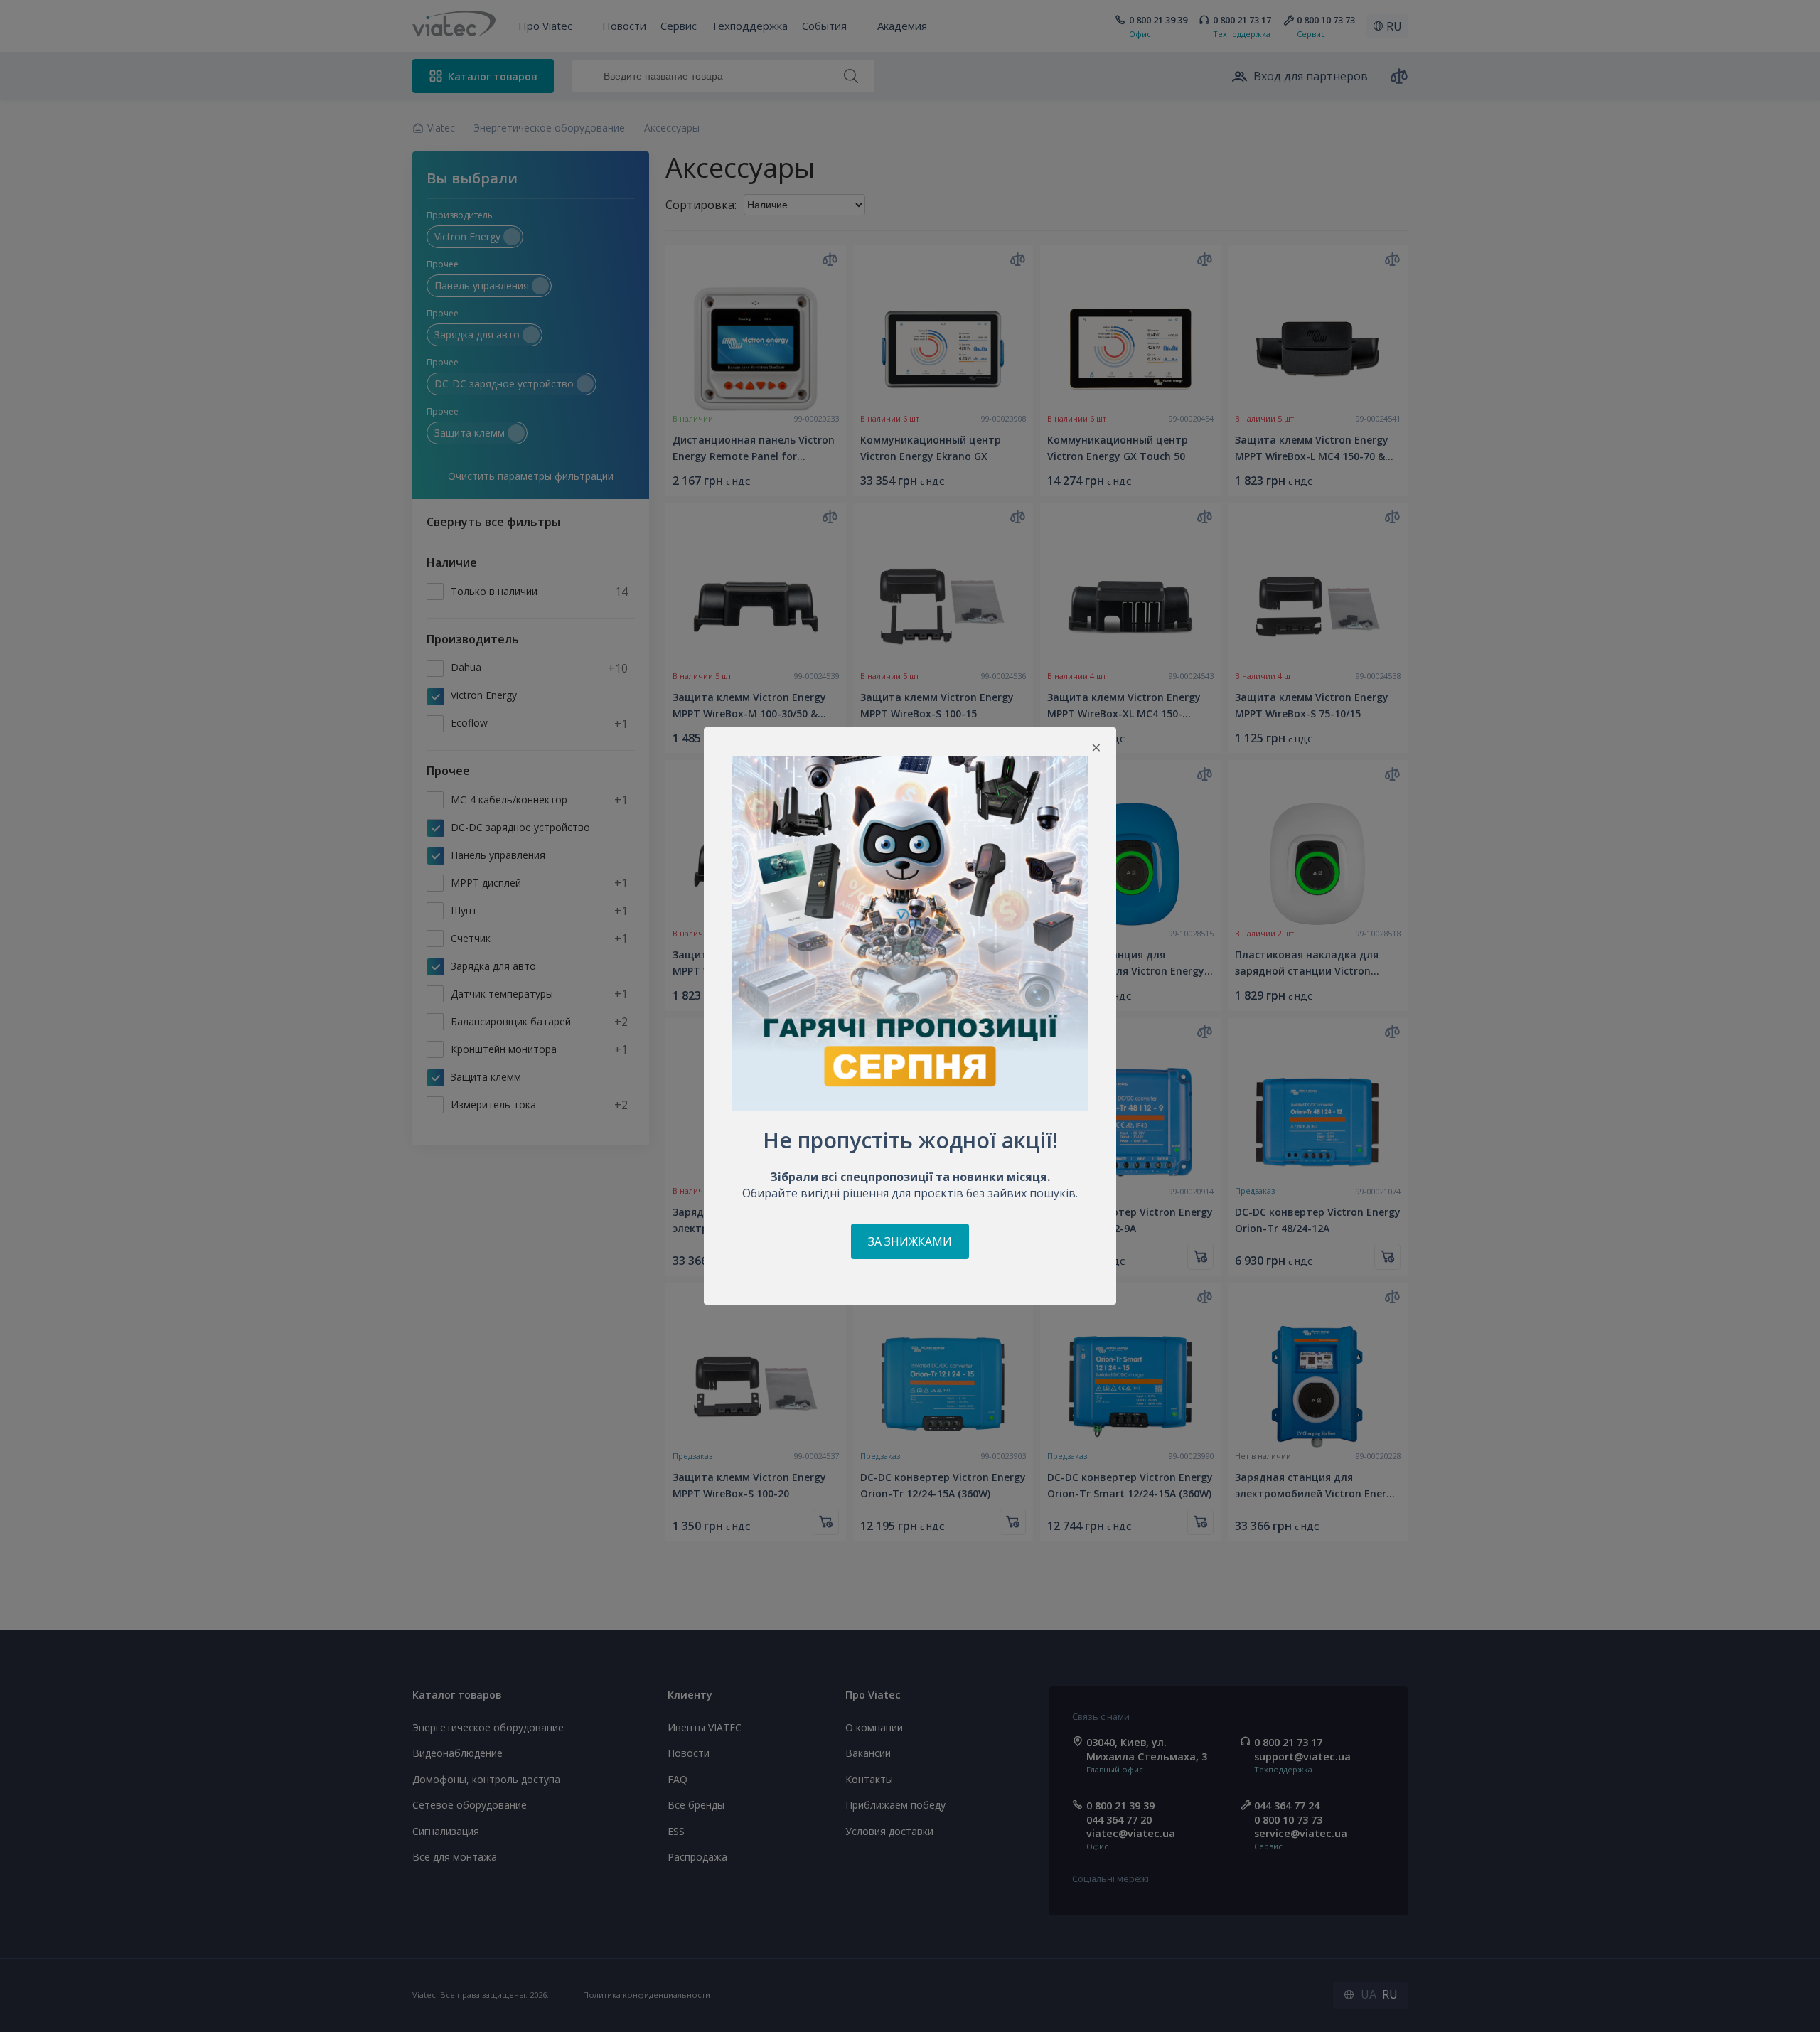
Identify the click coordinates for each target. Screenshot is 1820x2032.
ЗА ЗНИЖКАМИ (910, 1241)
